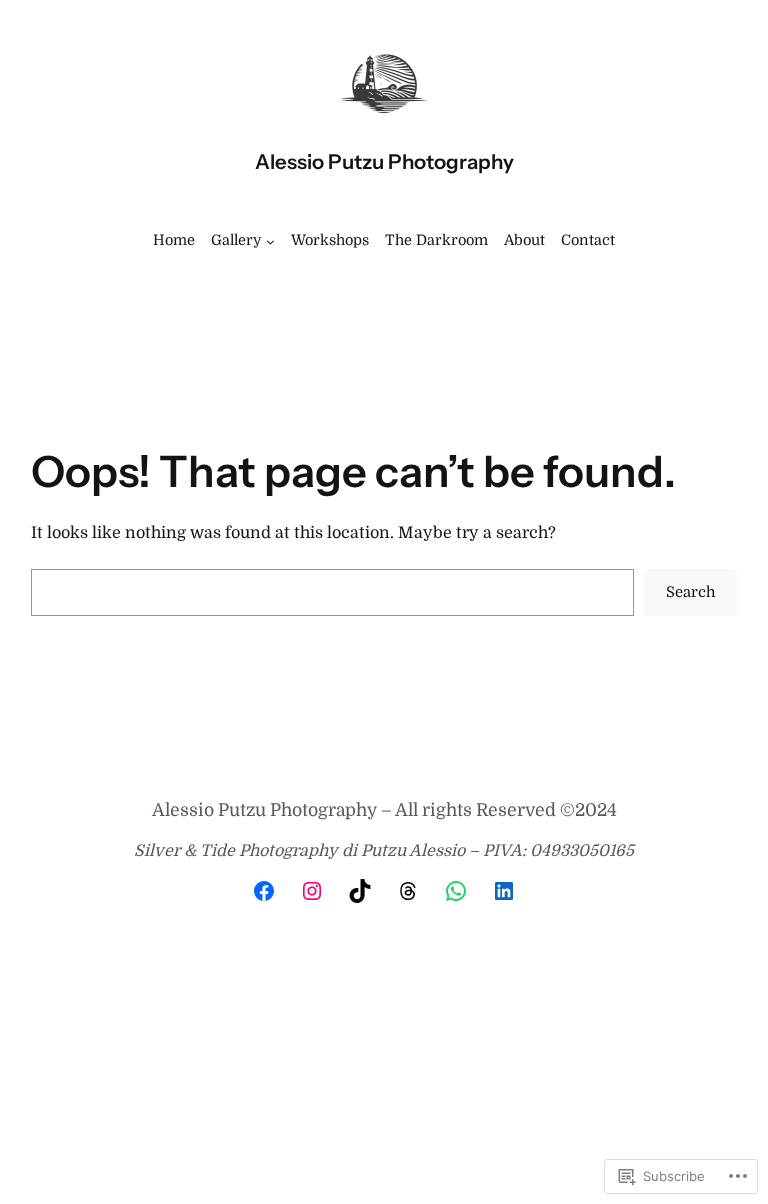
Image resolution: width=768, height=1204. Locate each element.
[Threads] (408, 891)
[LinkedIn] (504, 891)
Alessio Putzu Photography (384, 161)
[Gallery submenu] (270, 240)
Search (691, 592)
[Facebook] (264, 891)
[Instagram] (312, 891)
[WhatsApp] (456, 891)
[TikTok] (360, 891)
